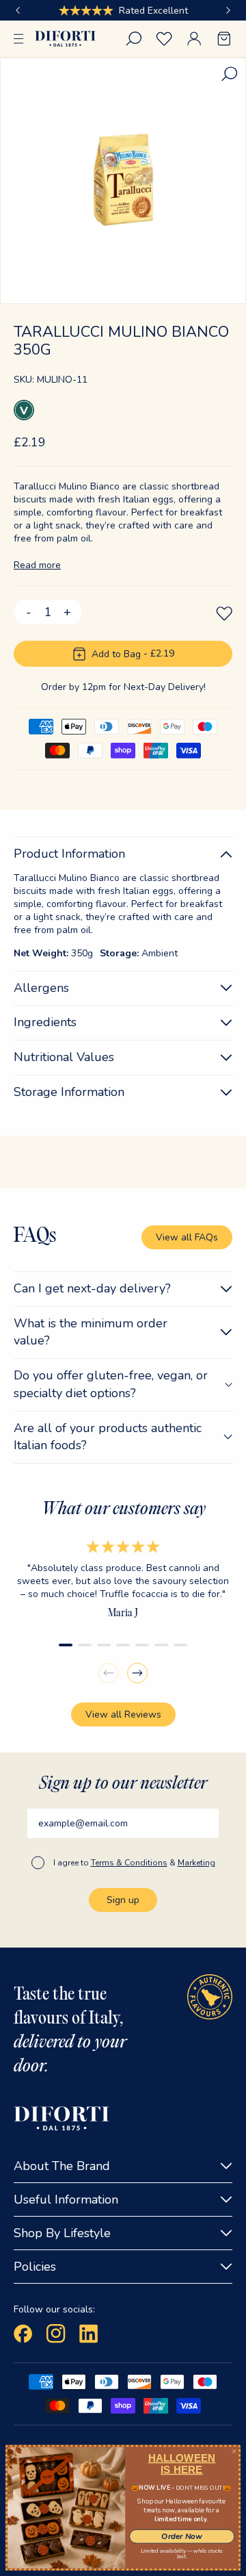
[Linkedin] (89, 2334)
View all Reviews (123, 1714)
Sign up (123, 1900)
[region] (123, 10)
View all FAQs (187, 1237)
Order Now (181, 2536)
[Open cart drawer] (224, 39)
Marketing (196, 1863)
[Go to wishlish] (164, 39)
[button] (18, 10)
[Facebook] (23, 2334)
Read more (37, 565)
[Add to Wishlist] (224, 613)
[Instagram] (56, 2334)
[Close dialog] (234, 2451)
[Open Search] (134, 39)
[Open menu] (19, 39)
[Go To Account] (194, 39)
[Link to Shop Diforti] (65, 39)
